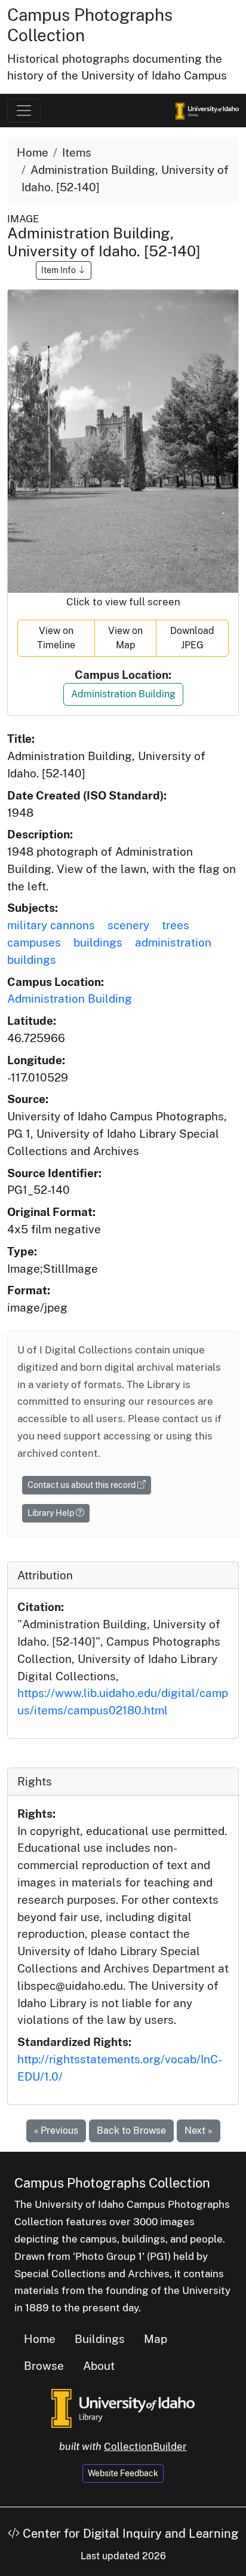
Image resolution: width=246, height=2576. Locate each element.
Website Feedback (123, 2473)
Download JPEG (192, 638)
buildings (98, 942)
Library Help (52, 1513)
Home (33, 152)
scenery (128, 925)
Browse (44, 2366)
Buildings (100, 2339)
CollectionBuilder (145, 2446)
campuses (34, 942)
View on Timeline (56, 638)
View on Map (125, 638)
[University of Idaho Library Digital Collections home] (123, 2407)
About (99, 2366)
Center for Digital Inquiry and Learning (129, 2534)
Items (77, 152)
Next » (199, 2131)
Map (156, 2339)
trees (176, 925)
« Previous (56, 2131)
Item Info (59, 270)
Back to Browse (131, 2131)
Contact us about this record (82, 1485)
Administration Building (123, 694)
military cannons (51, 925)
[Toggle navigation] (24, 111)
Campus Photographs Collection (112, 2183)
